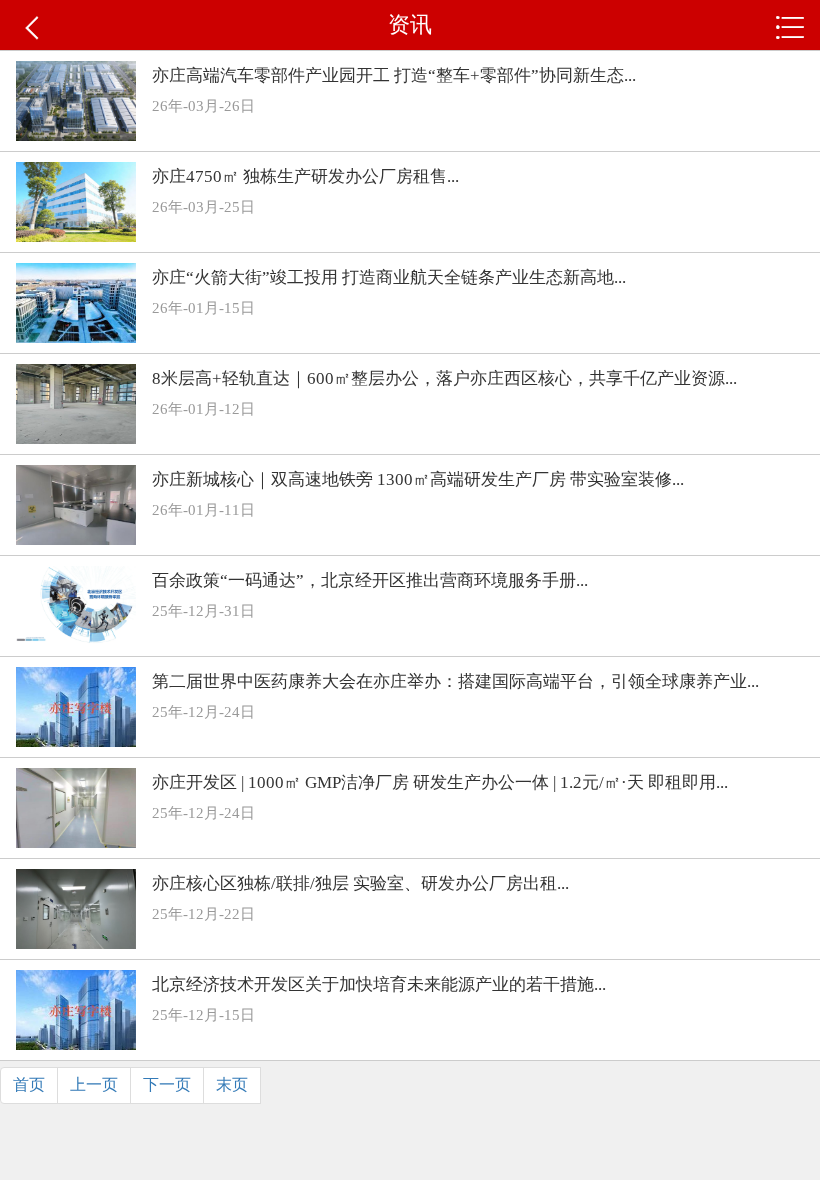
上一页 (94, 1084)
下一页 (167, 1084)
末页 (232, 1084)
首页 (29, 1084)
